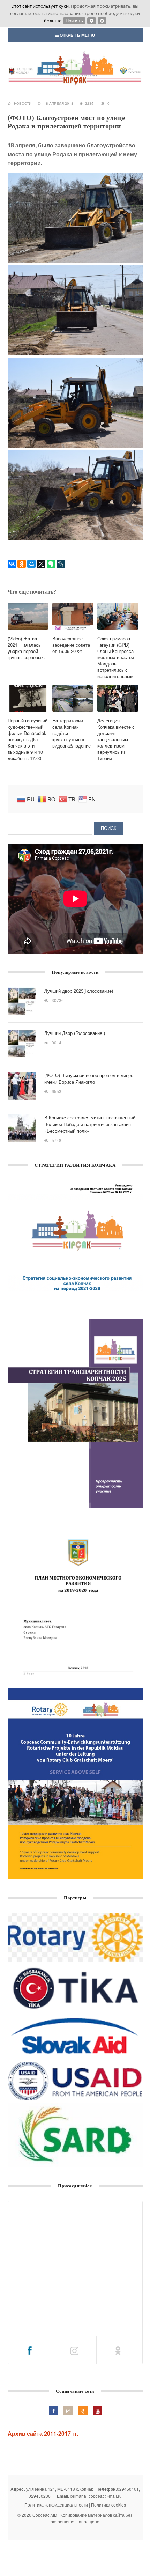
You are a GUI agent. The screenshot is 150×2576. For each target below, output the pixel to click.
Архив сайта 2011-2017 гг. (43, 2433)
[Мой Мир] (31, 564)
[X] (41, 564)
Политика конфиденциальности (56, 2505)
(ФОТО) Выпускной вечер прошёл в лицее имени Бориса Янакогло (89, 1079)
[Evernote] (51, 564)
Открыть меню (77, 35)
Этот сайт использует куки (40, 6)
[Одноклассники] (22, 564)
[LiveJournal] (61, 564)
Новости (23, 103)
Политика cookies (108, 2505)
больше (53, 21)
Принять (74, 21)
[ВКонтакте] (12, 564)
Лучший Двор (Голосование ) (75, 1033)
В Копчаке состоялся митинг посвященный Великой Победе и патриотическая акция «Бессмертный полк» (90, 1124)
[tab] (30, 2350)
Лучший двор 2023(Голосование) (79, 991)
